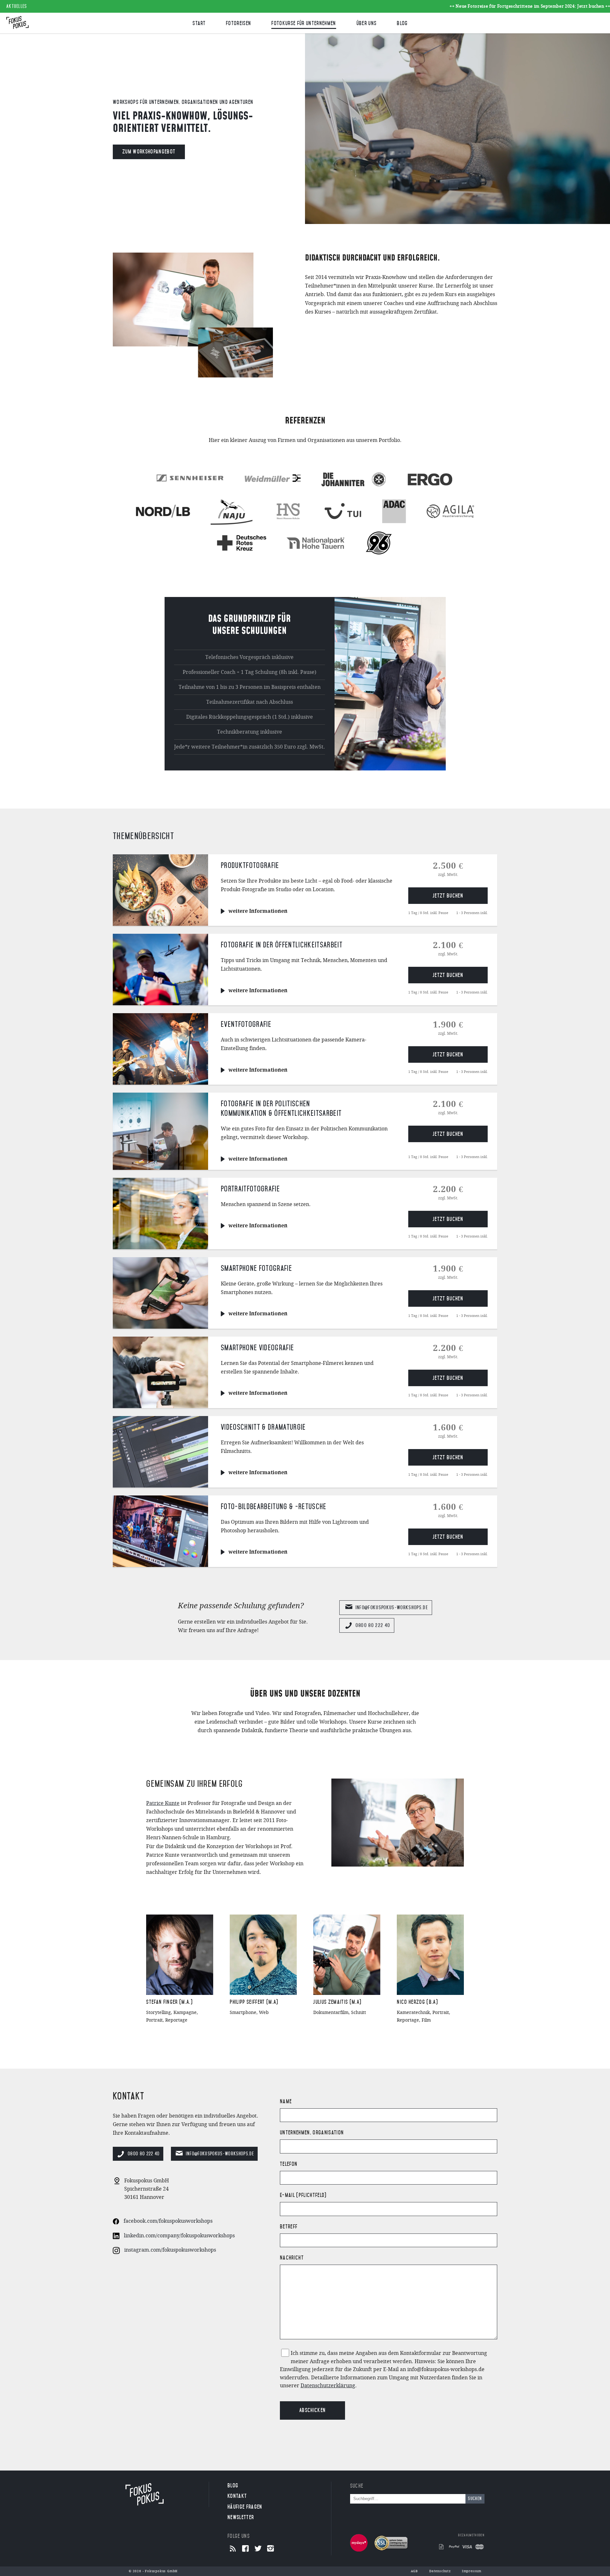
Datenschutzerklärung (328, 2386)
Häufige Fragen (245, 2507)
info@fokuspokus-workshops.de (392, 1607)
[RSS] (233, 2549)
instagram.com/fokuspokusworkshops (170, 2250)
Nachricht (292, 2258)
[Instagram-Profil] (271, 2549)
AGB (414, 2571)
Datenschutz (440, 2571)
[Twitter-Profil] (258, 2549)
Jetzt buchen (448, 896)
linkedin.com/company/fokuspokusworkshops (179, 2236)
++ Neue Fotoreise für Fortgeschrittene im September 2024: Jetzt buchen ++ (485, 6)
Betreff (289, 2227)
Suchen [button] (475, 2499)
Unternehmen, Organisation (312, 2132)
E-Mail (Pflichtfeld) (303, 2195)
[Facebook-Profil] (245, 2549)
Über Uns (367, 23)
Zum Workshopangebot (149, 152)
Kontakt (237, 2496)
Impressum (472, 2571)
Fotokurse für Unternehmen (304, 23)
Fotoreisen (238, 23)
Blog (402, 23)
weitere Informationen (258, 911)
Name (286, 2101)
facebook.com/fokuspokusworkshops (168, 2221)
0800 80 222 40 (373, 1625)
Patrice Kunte (163, 1803)
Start (199, 23)
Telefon (289, 2164)
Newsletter (241, 2517)
